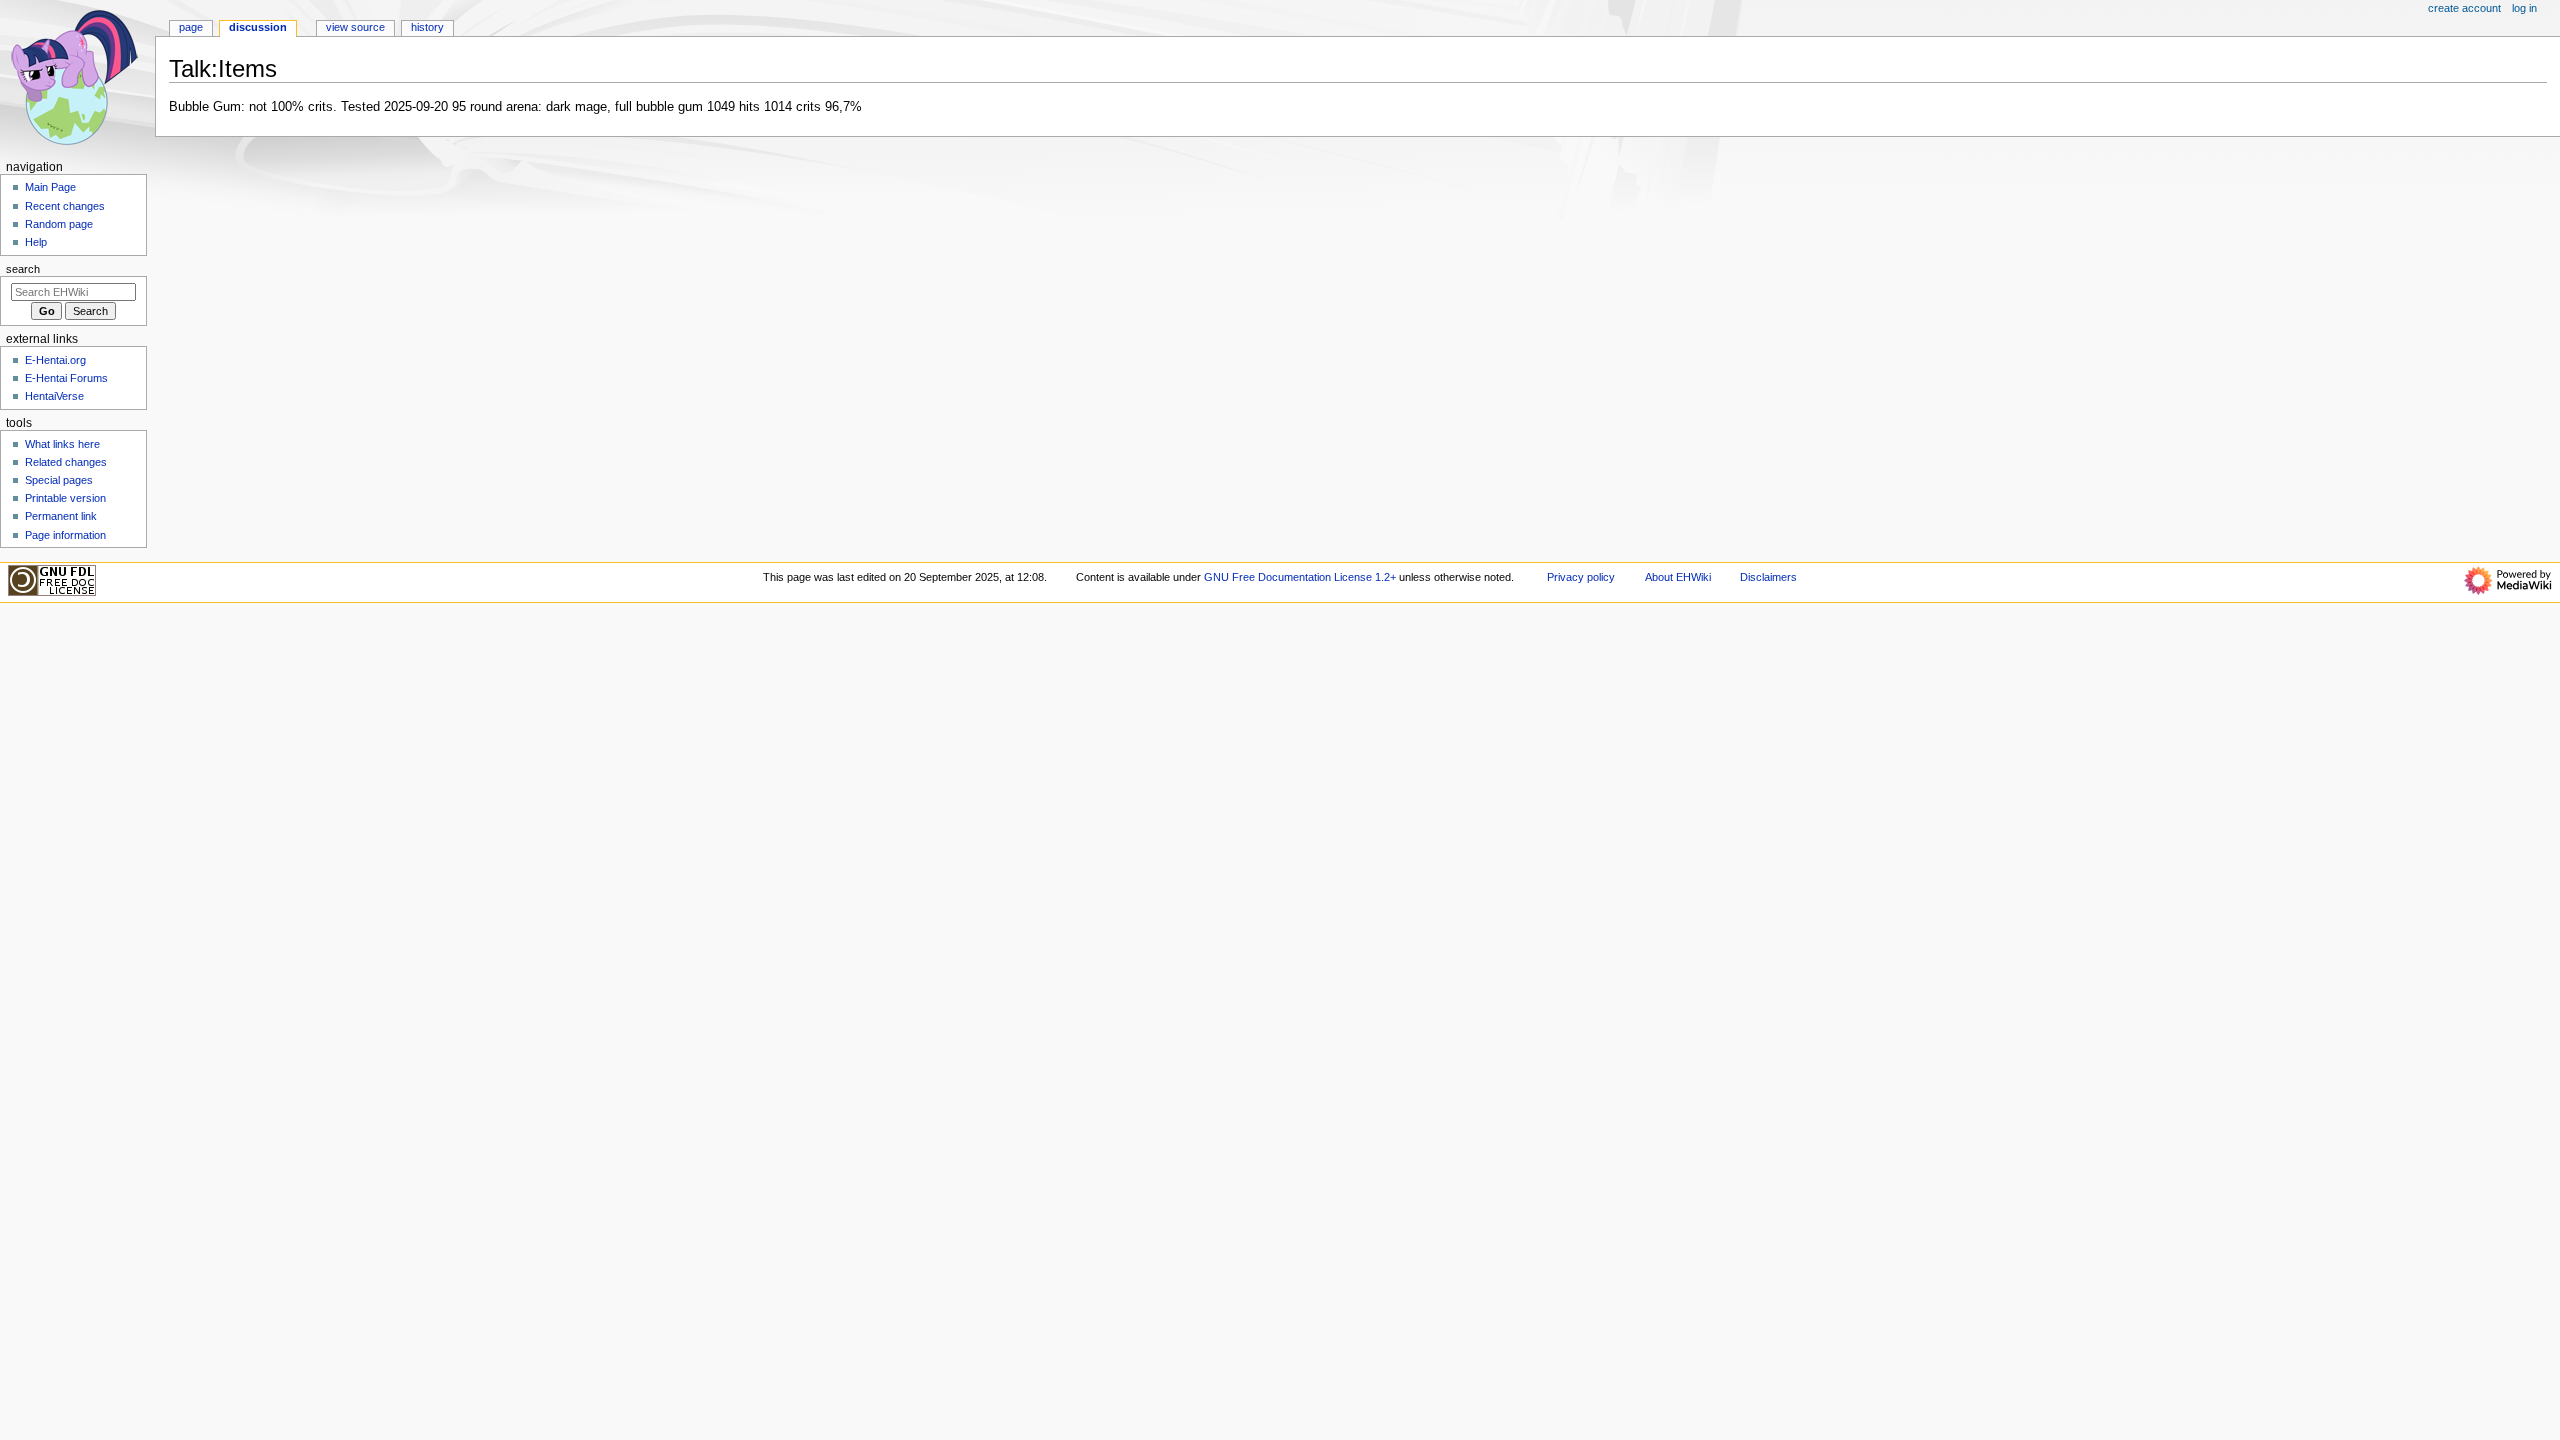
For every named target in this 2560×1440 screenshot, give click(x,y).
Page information (65, 535)
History (427, 27)
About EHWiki (1678, 577)
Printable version (65, 498)
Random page (59, 224)
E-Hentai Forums (66, 378)
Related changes (66, 462)
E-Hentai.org (55, 360)
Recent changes (65, 206)
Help (36, 242)
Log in (2524, 8)
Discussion (258, 27)
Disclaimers (1768, 577)
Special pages (59, 480)
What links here (62, 444)
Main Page (50, 187)
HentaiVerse (54, 396)
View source (355, 27)
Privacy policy (1581, 577)
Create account (2464, 8)
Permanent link (61, 516)
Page (191, 27)
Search (23, 269)
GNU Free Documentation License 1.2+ (1300, 577)
